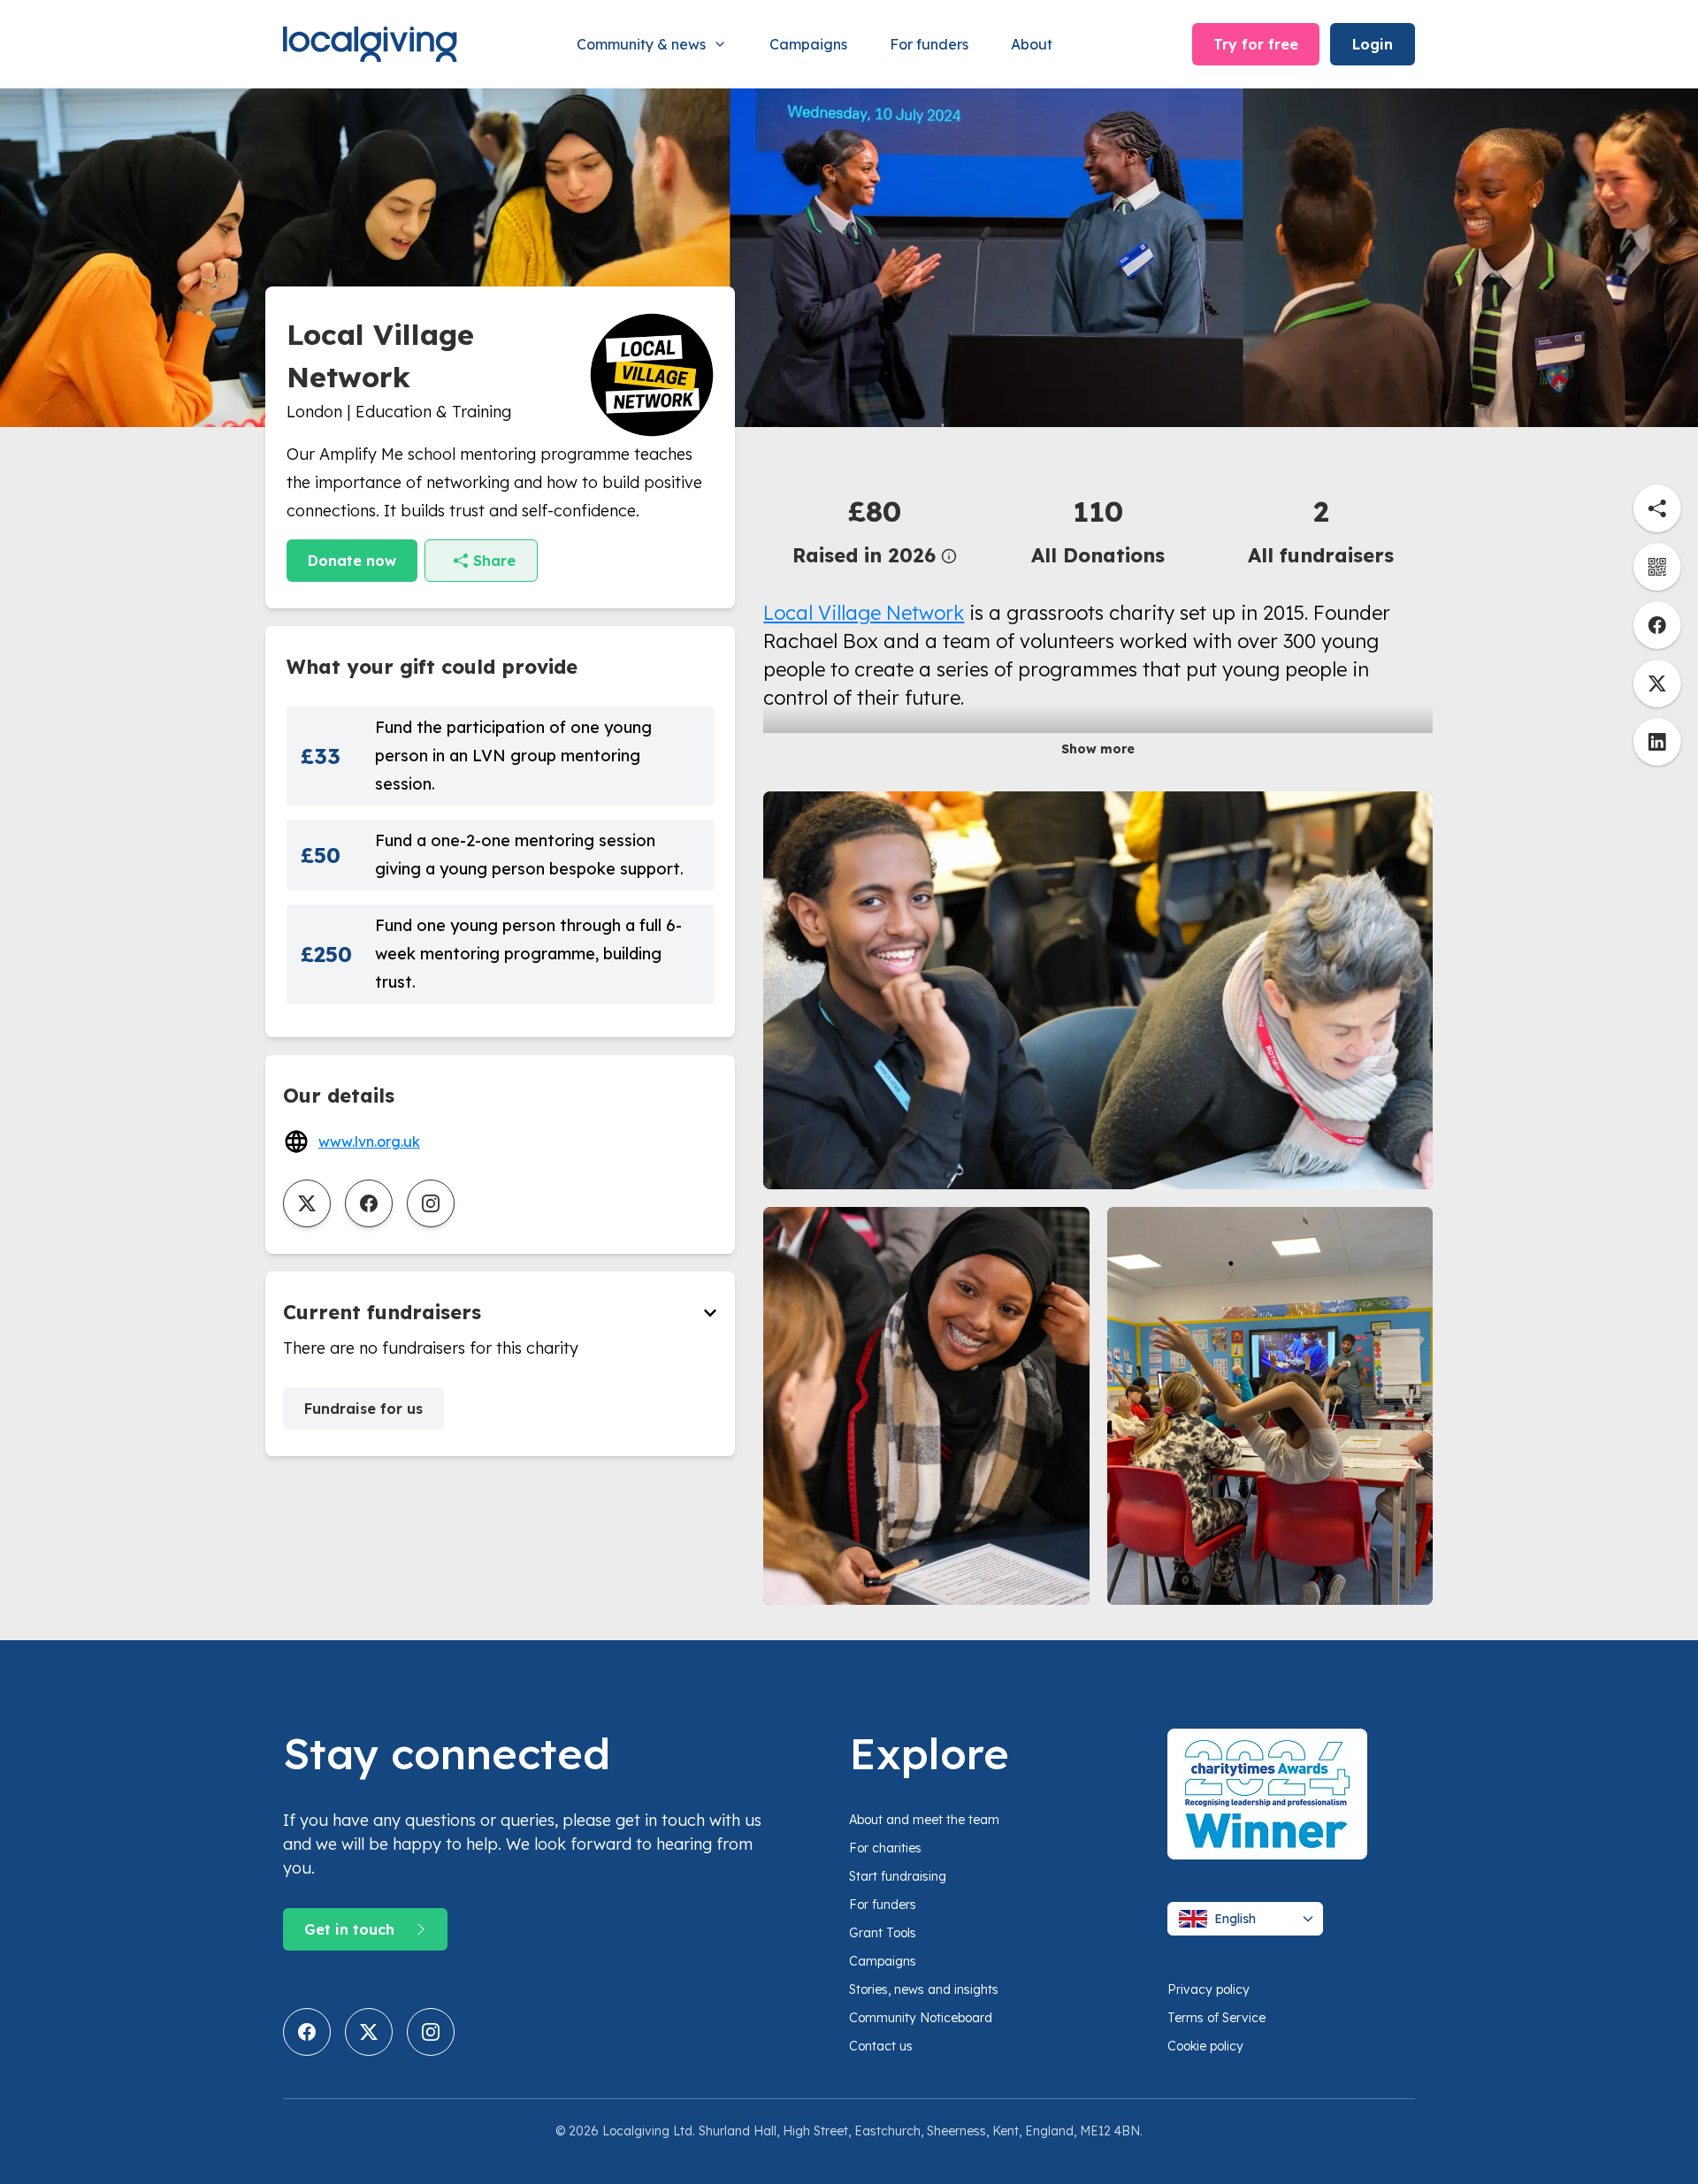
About (1032, 44)
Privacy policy (1208, 1989)
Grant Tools (883, 1933)
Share (494, 561)
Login (1373, 44)
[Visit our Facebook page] (307, 2032)
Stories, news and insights (924, 1989)
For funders (929, 44)
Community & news (641, 44)
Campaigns (808, 44)
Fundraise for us (363, 1409)
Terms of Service (1216, 2018)
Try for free (1256, 44)
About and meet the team (924, 1820)
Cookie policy (1205, 2046)
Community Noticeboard (921, 2018)
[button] (875, 530)
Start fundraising (898, 1876)
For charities (885, 1848)
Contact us (881, 2046)
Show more (1098, 749)
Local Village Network (864, 613)
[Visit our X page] (369, 2032)
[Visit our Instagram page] (431, 2032)
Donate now (352, 561)
